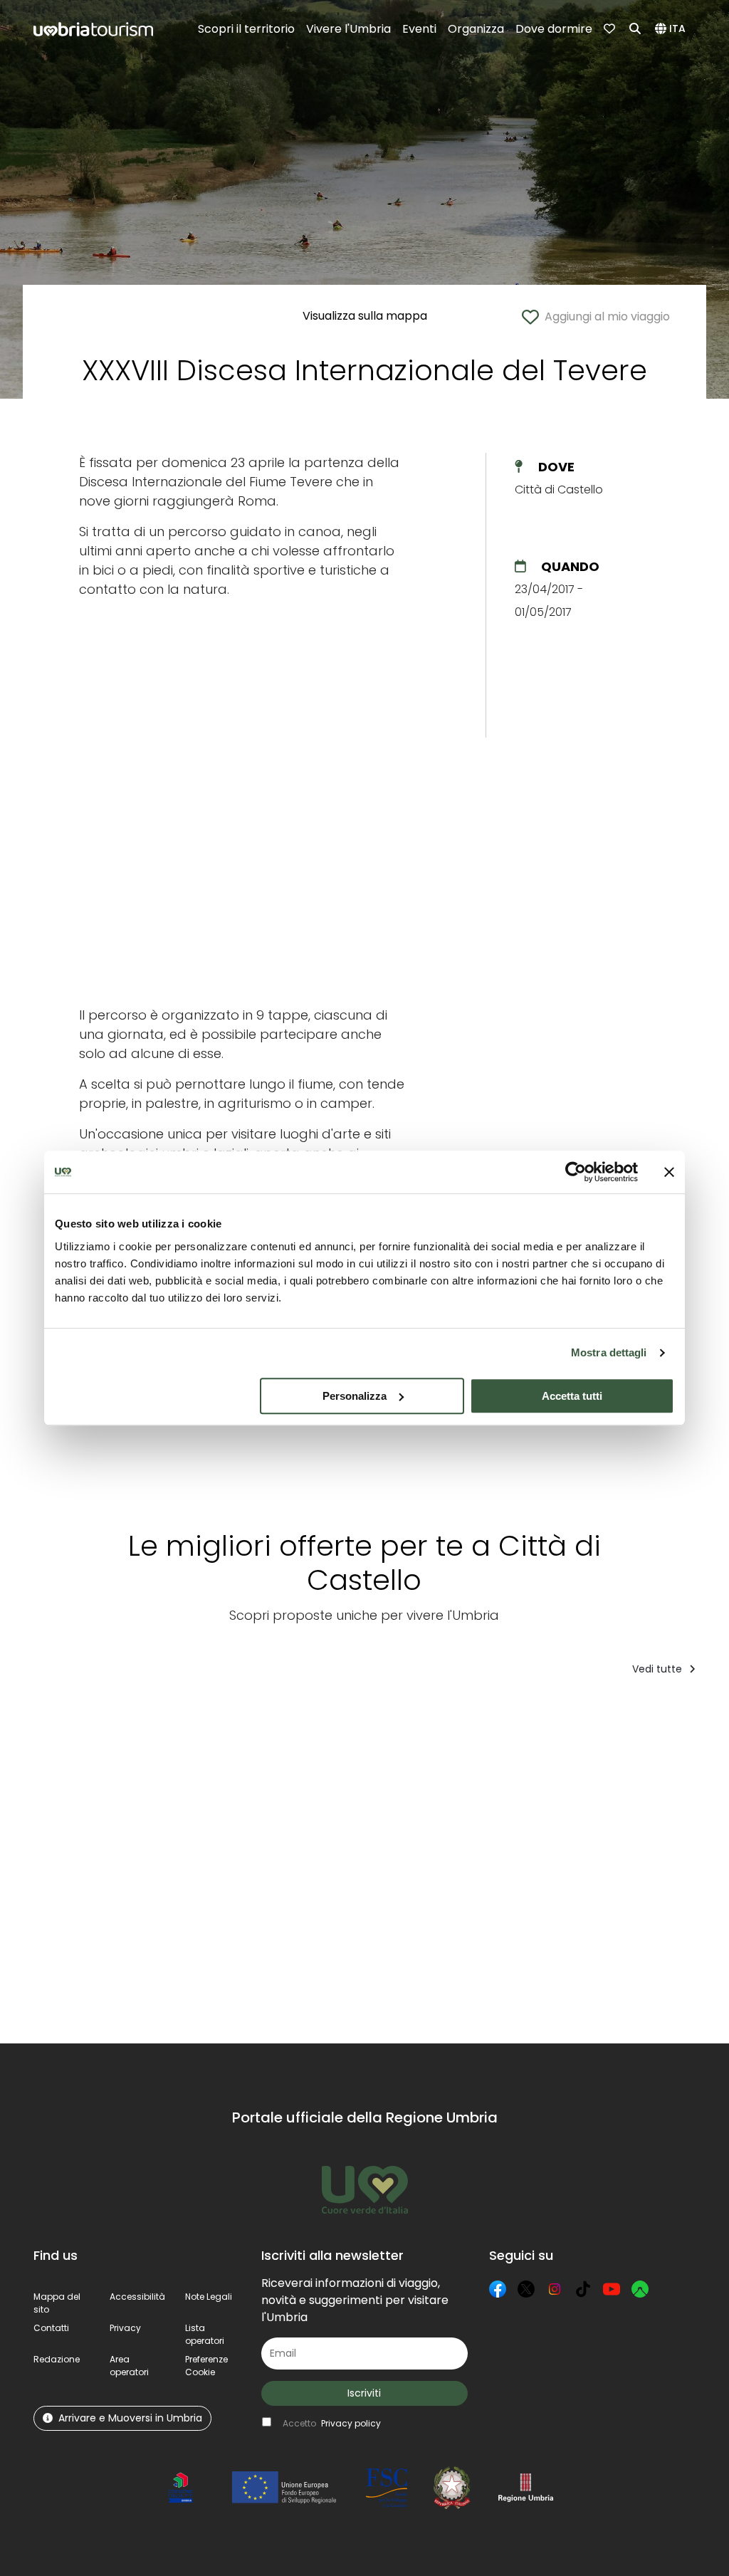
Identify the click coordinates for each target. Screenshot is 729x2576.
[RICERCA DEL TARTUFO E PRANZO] (335, 1870)
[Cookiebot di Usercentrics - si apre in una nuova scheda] (576, 1172)
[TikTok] (583, 2289)
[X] (526, 2289)
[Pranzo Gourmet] (218, 1870)
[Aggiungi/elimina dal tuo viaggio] (140, 1716)
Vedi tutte (659, 1669)
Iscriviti (364, 2393)
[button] (672, 29)
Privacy (125, 2328)
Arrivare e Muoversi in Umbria (130, 2418)
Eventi (419, 29)
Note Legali (209, 2297)
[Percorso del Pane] (101, 1870)
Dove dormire (554, 29)
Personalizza (355, 1396)
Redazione (57, 2359)
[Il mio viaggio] (611, 29)
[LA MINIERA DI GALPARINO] (462, 1870)
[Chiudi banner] (669, 1172)
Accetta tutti (572, 1396)
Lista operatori (205, 2334)
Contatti (51, 2328)
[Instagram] (555, 2289)
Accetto (332, 2423)
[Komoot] (640, 2289)
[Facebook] (498, 2289)
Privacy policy (351, 2423)
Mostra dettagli (609, 1352)
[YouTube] (612, 2289)
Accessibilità (137, 2297)
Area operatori (129, 2366)
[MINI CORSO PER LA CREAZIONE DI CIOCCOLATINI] (609, 1870)
